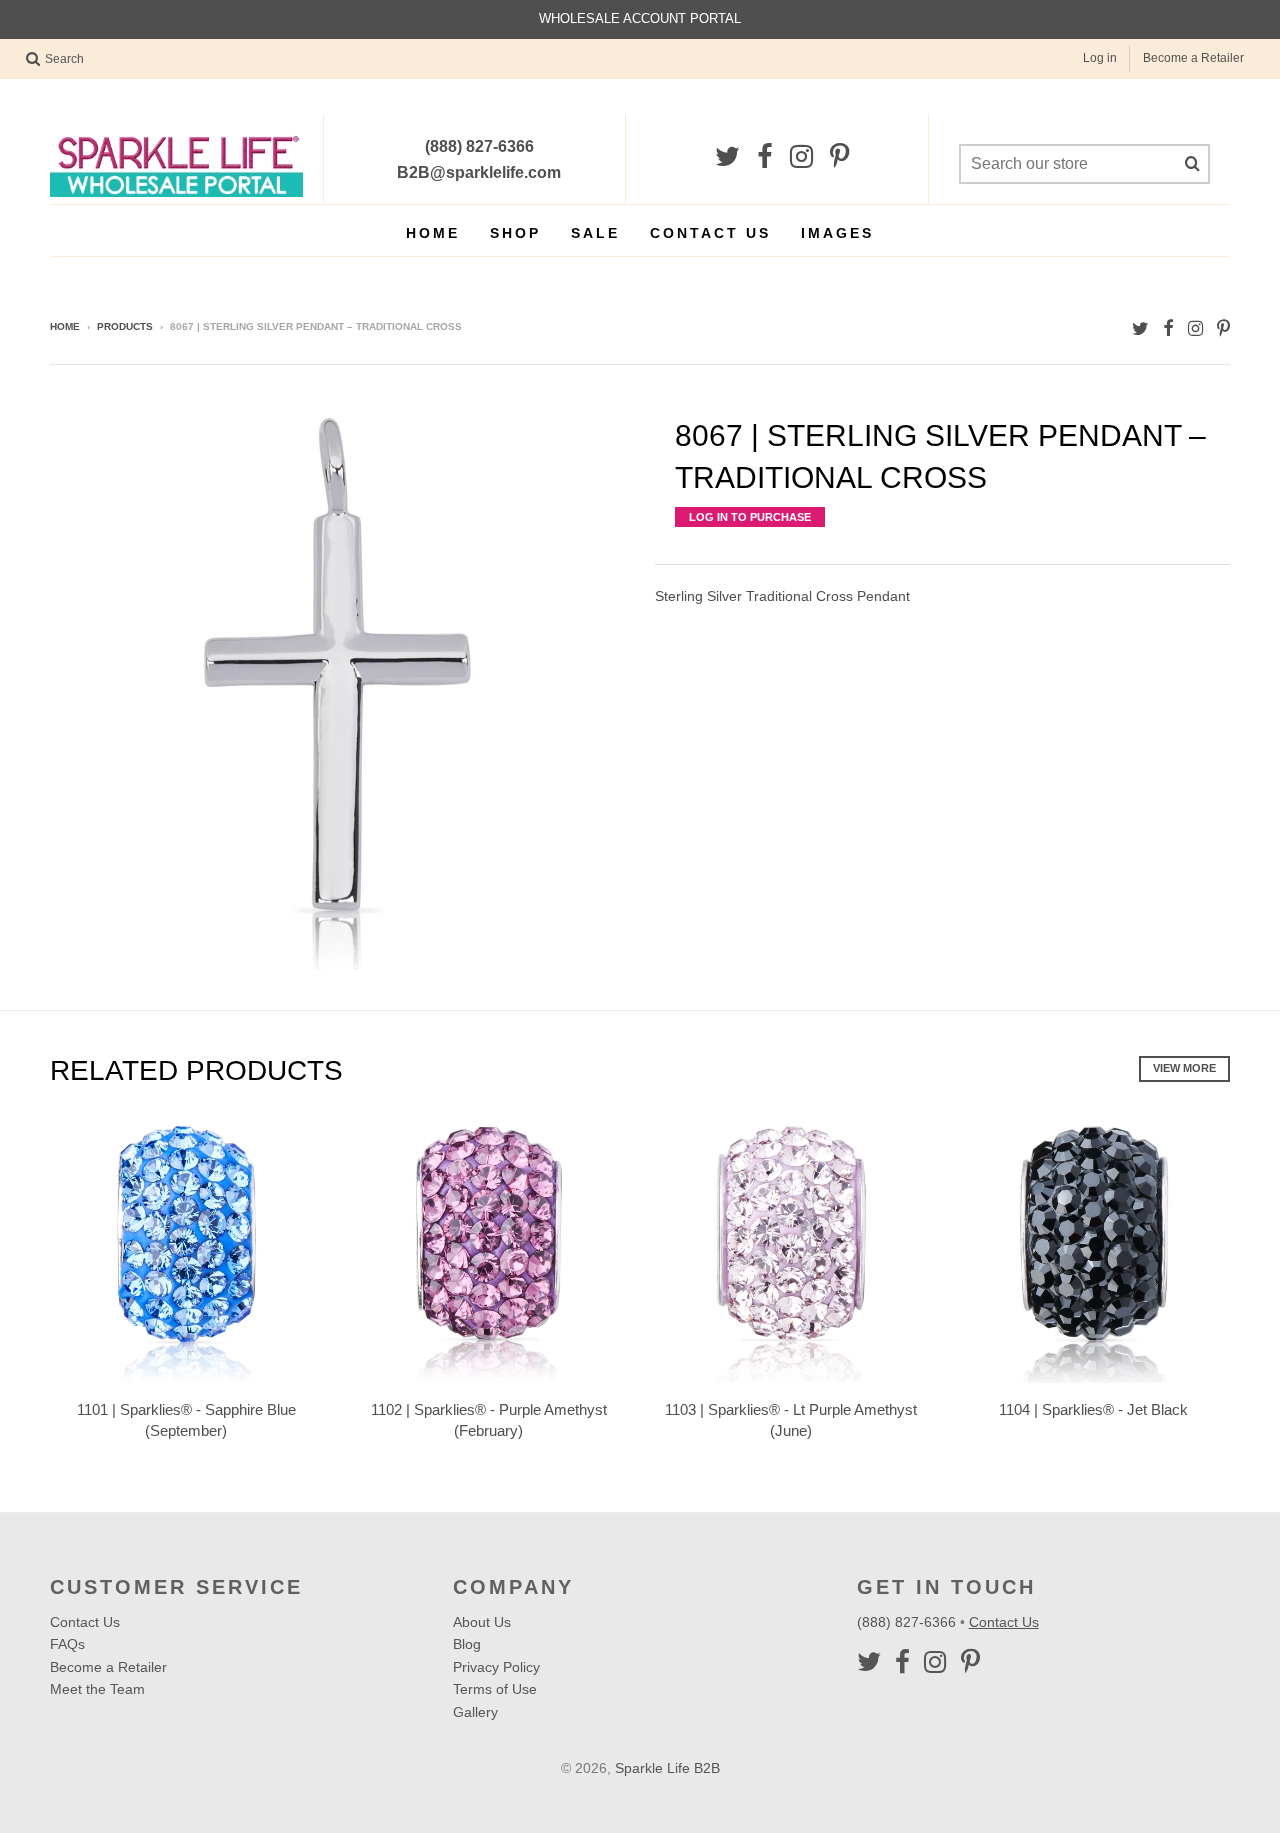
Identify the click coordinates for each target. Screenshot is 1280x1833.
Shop (515, 233)
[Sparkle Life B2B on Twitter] (727, 157)
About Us (482, 1622)
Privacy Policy (496, 1667)
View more (1184, 1068)
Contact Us (710, 233)
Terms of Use (495, 1689)
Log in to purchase (750, 517)
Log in (1100, 58)
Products (125, 326)
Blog (467, 1644)
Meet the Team (97, 1689)
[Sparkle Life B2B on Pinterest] (839, 157)
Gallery (475, 1712)
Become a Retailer (1193, 58)
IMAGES (837, 233)
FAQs (67, 1644)
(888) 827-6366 (908, 1622)
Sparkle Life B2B (667, 1768)
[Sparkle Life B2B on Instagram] (801, 157)
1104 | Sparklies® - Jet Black (1093, 1409)
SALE (595, 233)
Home (433, 233)
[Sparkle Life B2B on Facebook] (765, 157)
